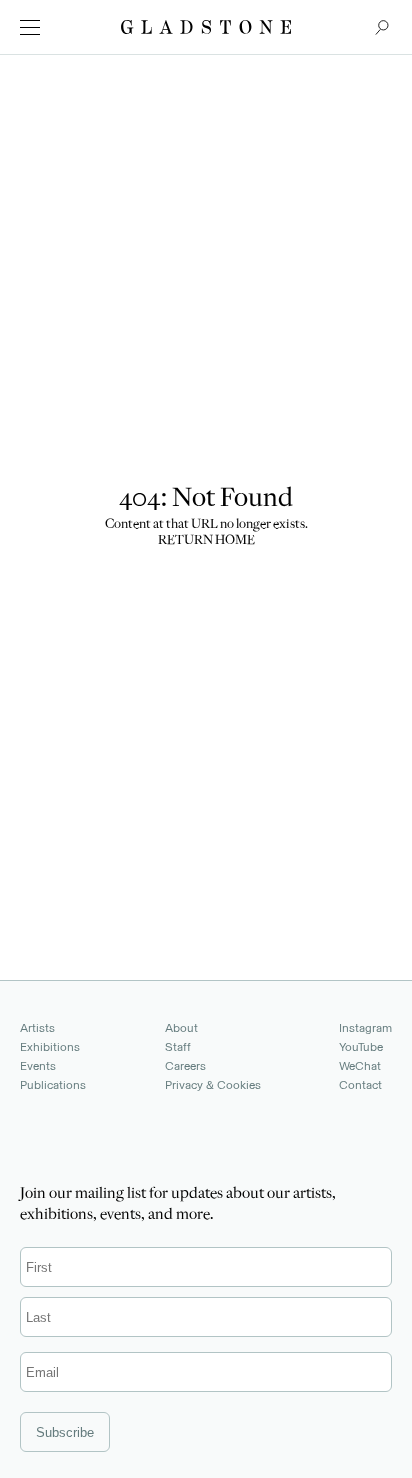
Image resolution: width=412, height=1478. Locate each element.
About (181, 1028)
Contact (360, 1085)
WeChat (360, 1066)
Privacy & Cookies (213, 1085)
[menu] (30, 27)
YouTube (361, 1047)
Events (38, 1066)
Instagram (365, 1028)
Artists (37, 1028)
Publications (53, 1085)
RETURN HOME (206, 541)
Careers (185, 1066)
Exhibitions (50, 1047)
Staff (178, 1047)
